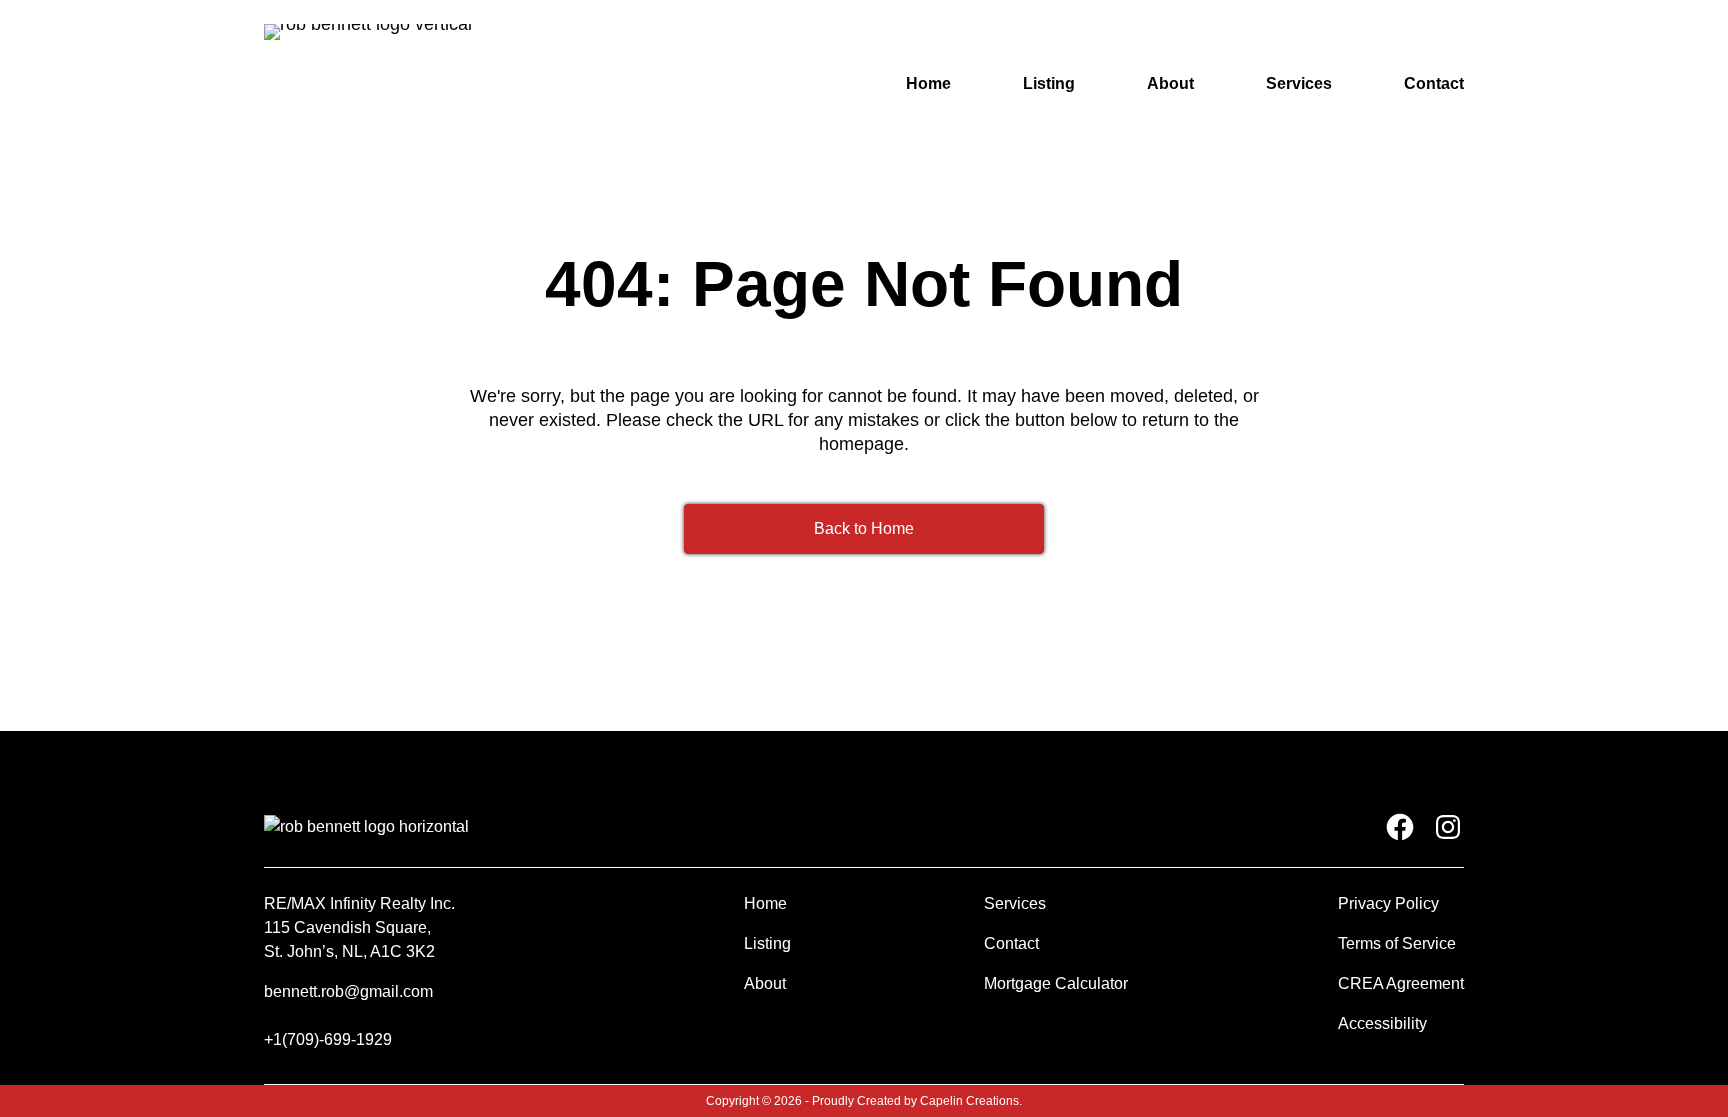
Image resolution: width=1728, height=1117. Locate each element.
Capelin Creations (969, 1101)
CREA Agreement (1401, 983)
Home (928, 83)
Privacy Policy (1388, 903)
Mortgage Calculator (1056, 983)
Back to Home (864, 528)
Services (1299, 83)
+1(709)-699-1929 (328, 1039)
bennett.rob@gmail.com (348, 991)
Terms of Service (1397, 943)
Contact (1434, 83)
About (1170, 83)
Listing (1049, 83)
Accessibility (1382, 1023)
